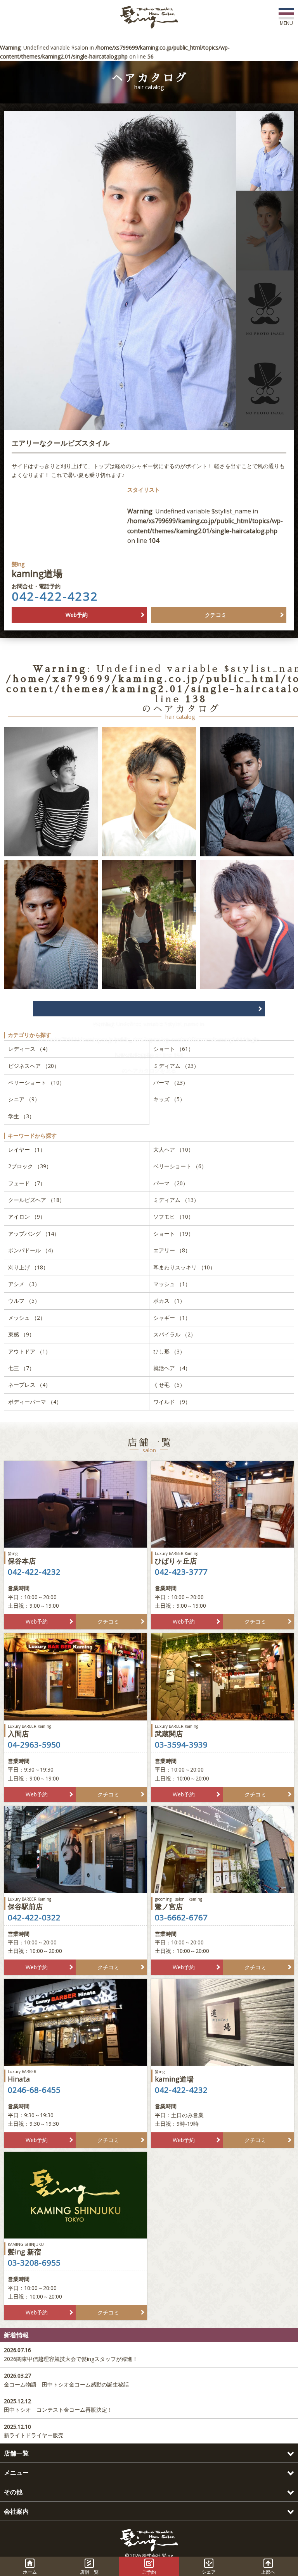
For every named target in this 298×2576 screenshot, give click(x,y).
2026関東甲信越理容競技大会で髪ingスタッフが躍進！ (71, 2354)
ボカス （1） (169, 1301)
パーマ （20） (171, 1183)
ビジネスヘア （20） (34, 1066)
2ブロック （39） (30, 1166)
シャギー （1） (172, 1318)
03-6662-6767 (181, 1918)
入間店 (29, 1731)
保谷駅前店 (29, 1904)
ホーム (30, 2572)
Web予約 (77, 615)
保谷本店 (22, 1558)
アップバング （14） (34, 1234)
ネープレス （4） (29, 1385)
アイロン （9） (27, 1217)
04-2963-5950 (34, 1745)
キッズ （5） (169, 1099)
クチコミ (216, 615)
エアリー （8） (172, 1250)
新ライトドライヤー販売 (34, 2431)
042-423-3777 (181, 1572)
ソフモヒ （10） (173, 1217)
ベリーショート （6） (180, 1166)
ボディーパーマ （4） (35, 1402)
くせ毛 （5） (169, 1385)
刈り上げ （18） (28, 1267)
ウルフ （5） (24, 1301)
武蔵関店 (177, 1731)
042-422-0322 (34, 1918)
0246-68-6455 (34, 2090)
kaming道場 (174, 2076)
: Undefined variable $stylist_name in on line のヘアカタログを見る (149, 1009)
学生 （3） (21, 1116)
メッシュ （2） (27, 1318)
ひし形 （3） (169, 1351)
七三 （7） (21, 1368)
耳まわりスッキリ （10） (184, 1267)
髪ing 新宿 (26, 2249)
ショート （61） (173, 1049)
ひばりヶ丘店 (177, 1558)
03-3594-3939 (181, 1745)
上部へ (268, 2572)
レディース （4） (29, 1049)
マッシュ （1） (172, 1284)
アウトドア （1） (29, 1351)
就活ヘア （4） (172, 1368)
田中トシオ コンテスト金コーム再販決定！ (58, 2405)
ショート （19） (173, 1234)
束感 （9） (21, 1334)
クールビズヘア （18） (36, 1200)
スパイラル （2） (175, 1334)
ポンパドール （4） (32, 1250)
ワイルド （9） (172, 1402)
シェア (209, 2572)
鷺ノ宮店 (178, 1904)
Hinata (22, 2076)
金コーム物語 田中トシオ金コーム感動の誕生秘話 (66, 2380)
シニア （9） (24, 1099)
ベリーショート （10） (36, 1082)
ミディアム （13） (176, 1200)
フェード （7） (27, 1183)
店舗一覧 (89, 2572)
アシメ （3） (24, 1284)
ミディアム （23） (176, 1066)
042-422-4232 (55, 596)
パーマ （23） (171, 1082)
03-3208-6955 (34, 2263)
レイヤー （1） (27, 1149)
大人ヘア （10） (173, 1149)
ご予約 (149, 2572)
